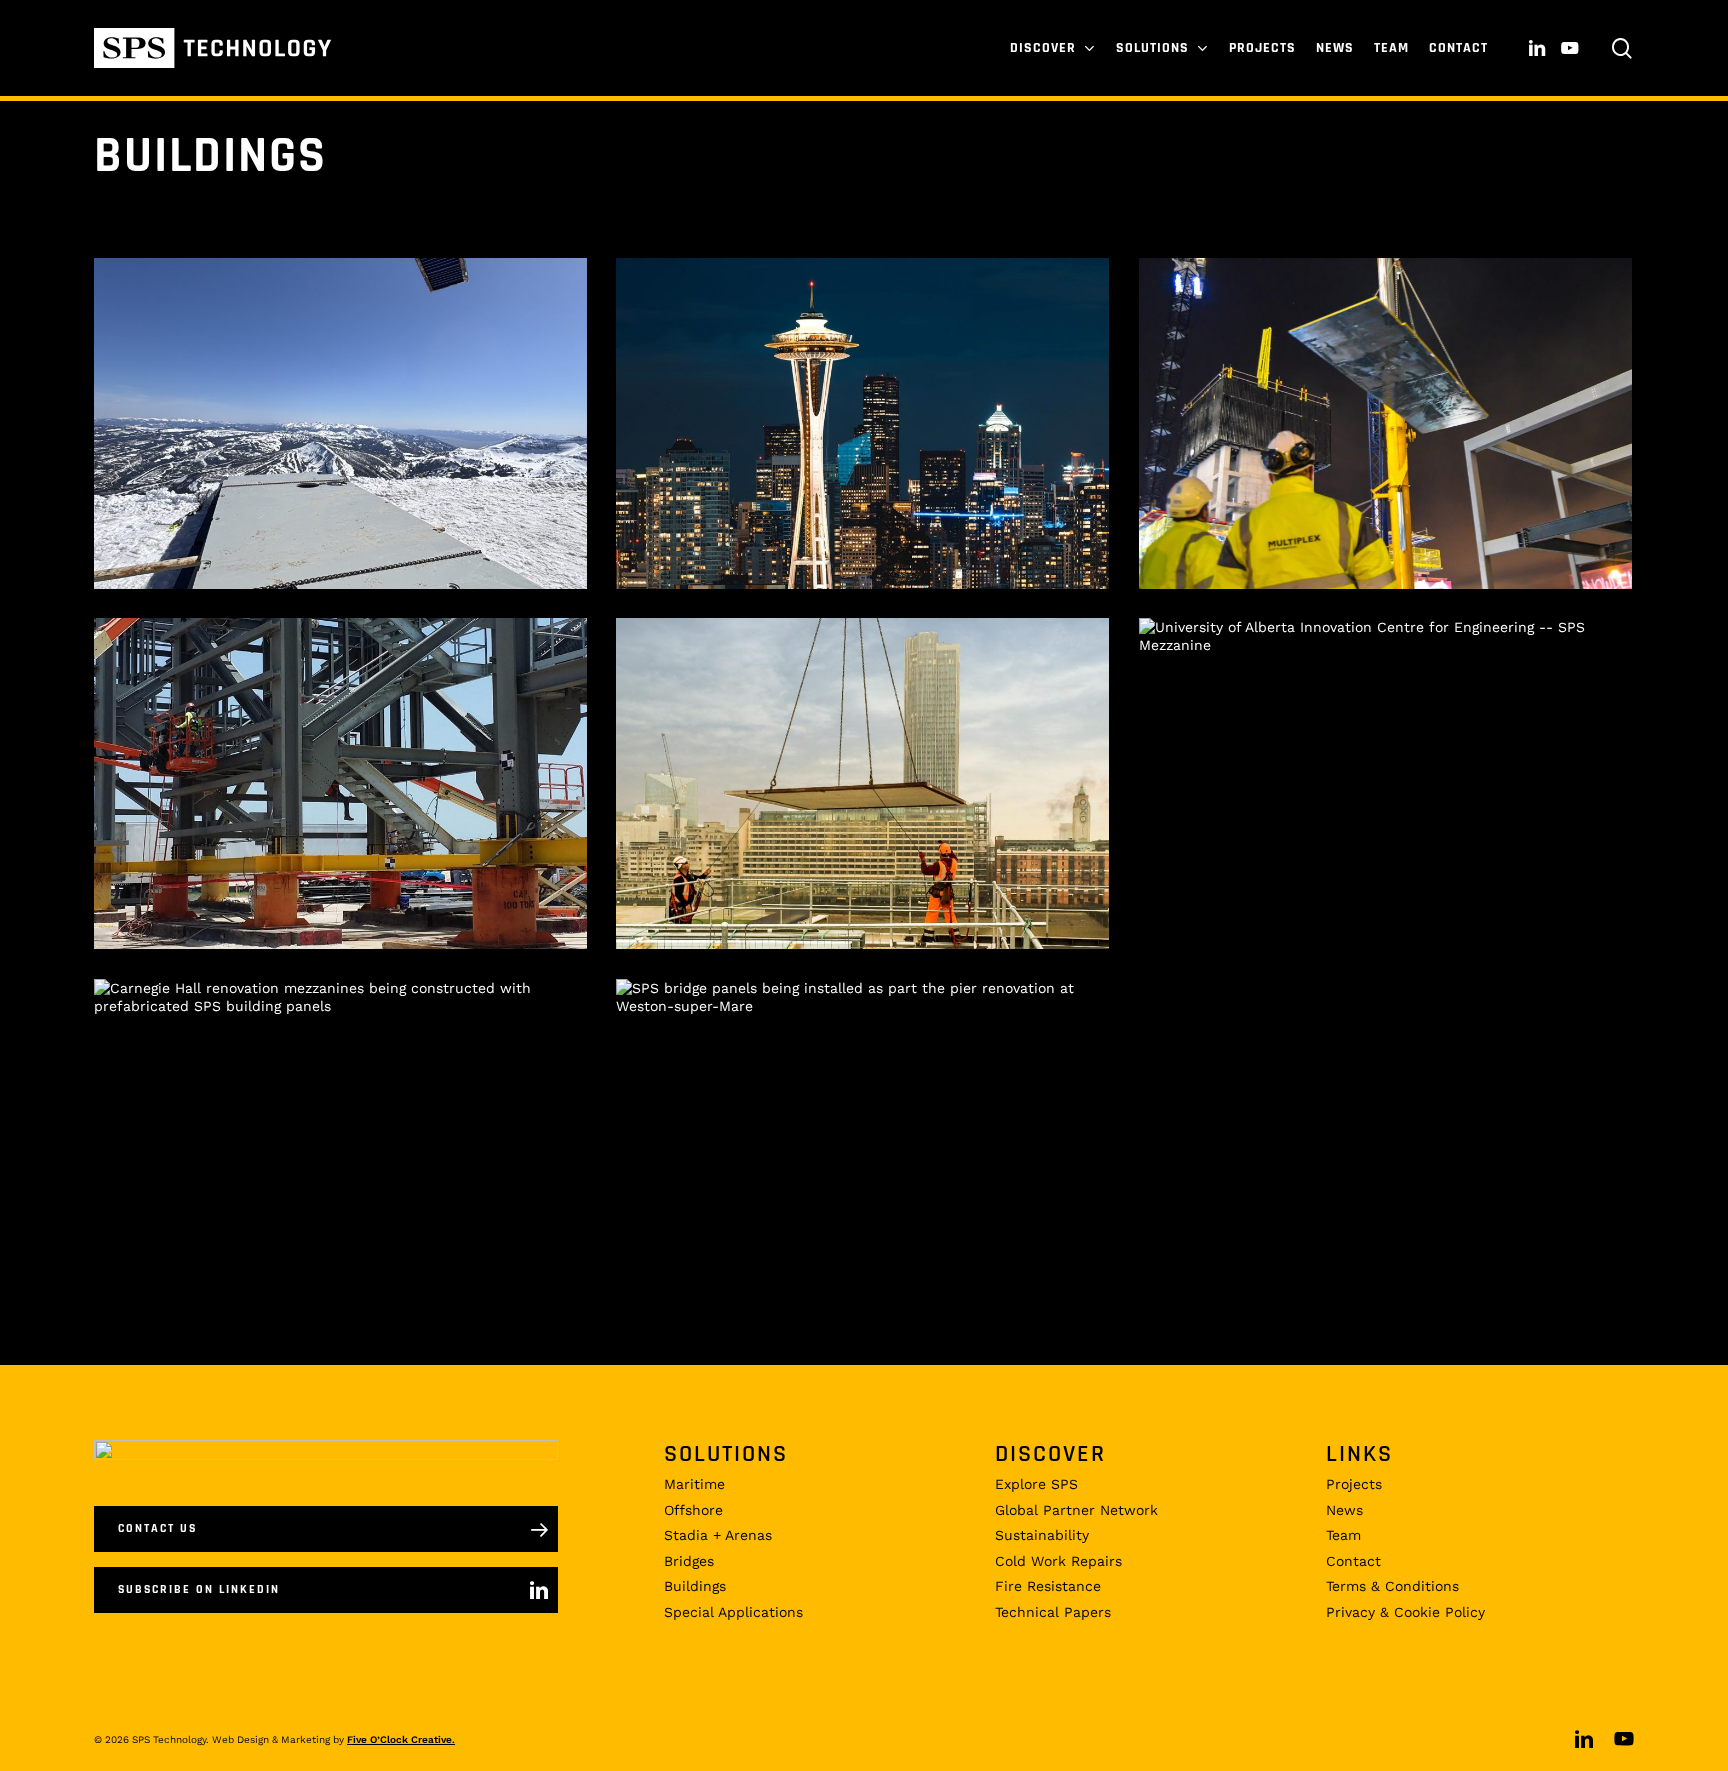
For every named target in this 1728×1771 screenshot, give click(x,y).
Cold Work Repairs (1058, 1561)
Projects (1354, 1484)
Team (1343, 1535)
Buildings (695, 1586)
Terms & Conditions (1392, 1586)
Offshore (693, 1510)
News (1344, 1510)
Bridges (689, 1561)
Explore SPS (1036, 1484)
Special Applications (733, 1612)
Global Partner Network (1076, 1510)
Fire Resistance (1048, 1586)
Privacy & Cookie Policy (1405, 1612)
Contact (1353, 1561)
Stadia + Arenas (718, 1535)
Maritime (694, 1484)
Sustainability (1042, 1535)
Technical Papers (1053, 1612)
